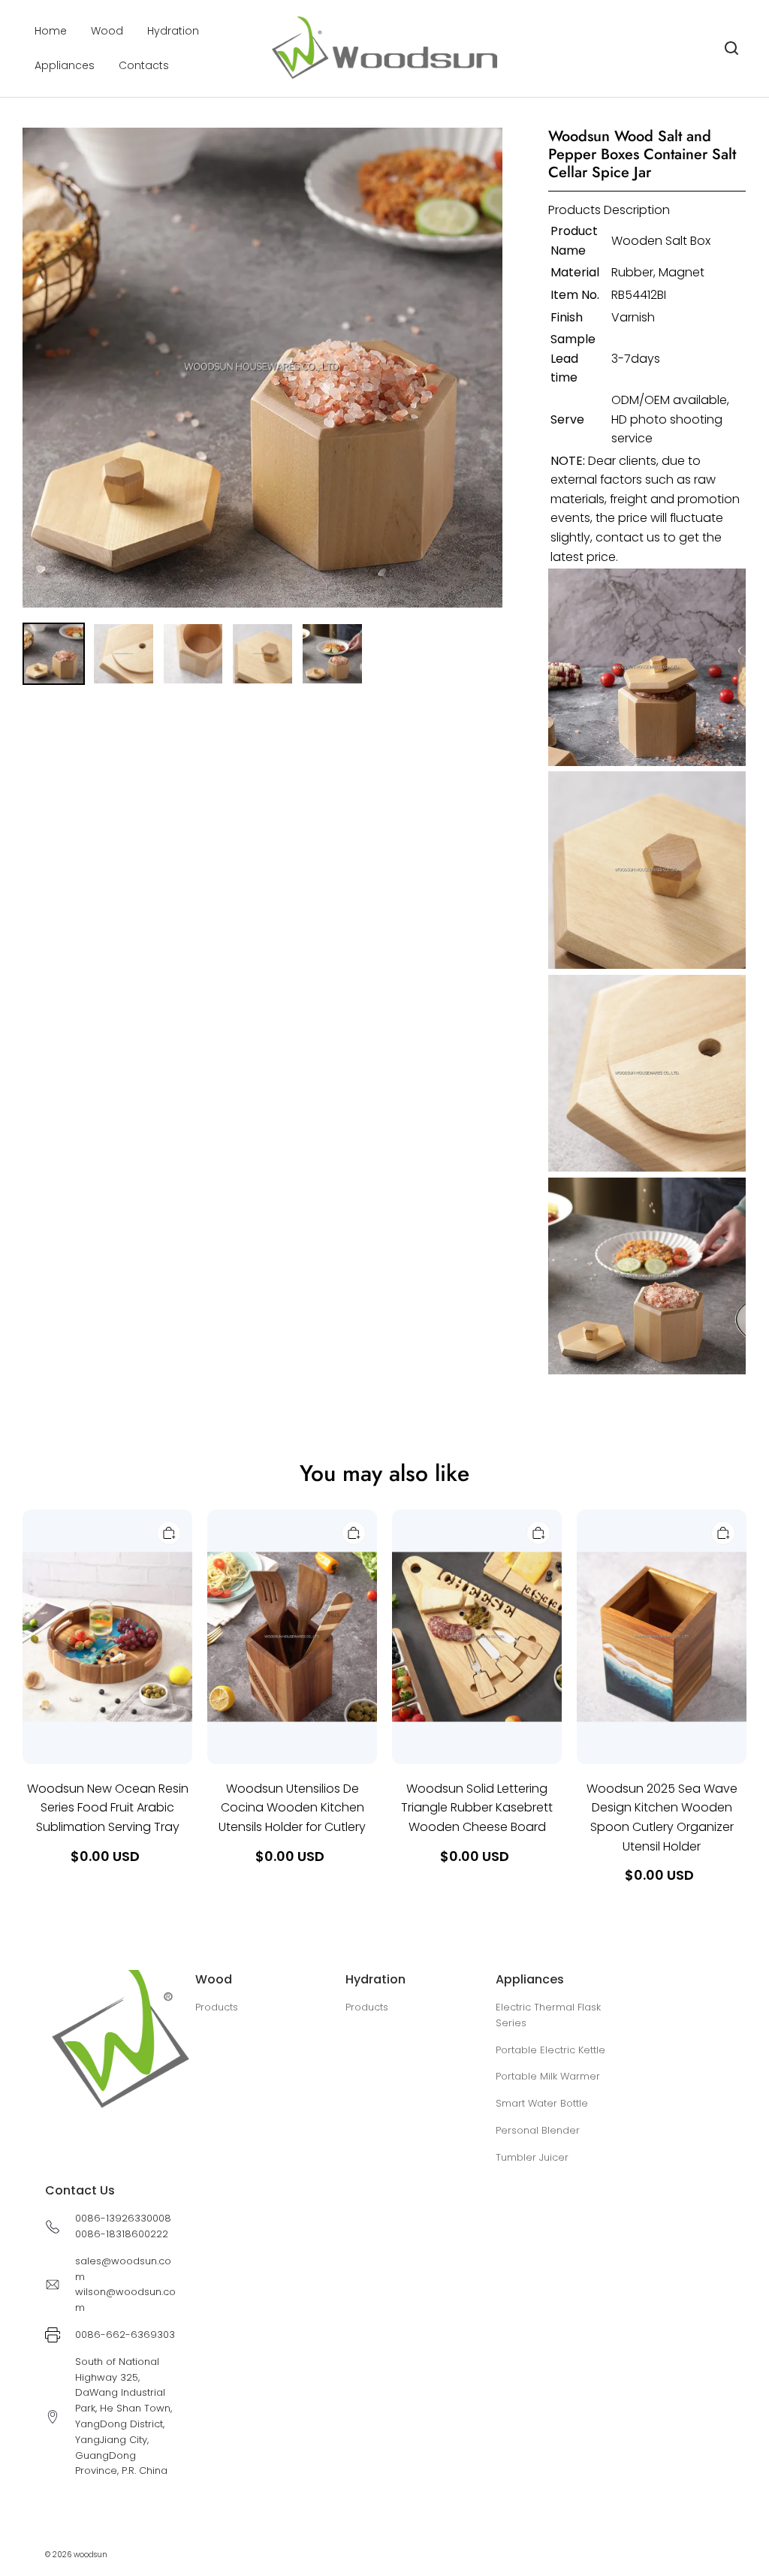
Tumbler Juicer (532, 2157)
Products (217, 2007)
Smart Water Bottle (542, 2103)
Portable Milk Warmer (548, 2076)
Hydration (173, 31)
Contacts (144, 65)
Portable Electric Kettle (550, 2050)
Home (51, 31)
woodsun (90, 2555)
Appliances (65, 65)
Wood (107, 31)
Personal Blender (538, 2130)
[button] (731, 48)
